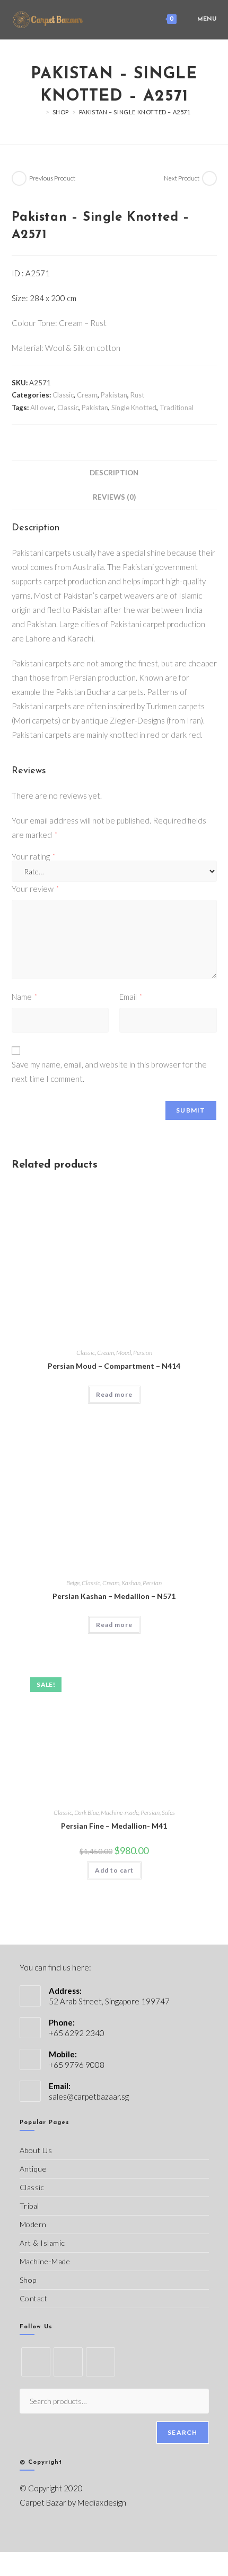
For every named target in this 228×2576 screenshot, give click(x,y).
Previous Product (52, 178)
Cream (87, 395)
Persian (143, 1353)
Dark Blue (86, 1813)
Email (131, 997)
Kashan (131, 1583)
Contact (34, 2298)
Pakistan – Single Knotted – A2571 (135, 112)
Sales (168, 1813)
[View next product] (209, 178)
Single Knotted (134, 408)
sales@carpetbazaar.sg (89, 2096)
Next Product (182, 178)
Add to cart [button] (114, 1870)
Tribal (30, 2206)
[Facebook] (68, 2362)
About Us (36, 2150)
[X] (36, 2362)
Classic (63, 395)
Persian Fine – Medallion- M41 (114, 1826)
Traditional (177, 408)
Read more (114, 1394)
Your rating (33, 857)
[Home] (40, 112)
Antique (33, 2169)
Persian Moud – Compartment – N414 (114, 1366)
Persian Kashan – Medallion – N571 (114, 1596)
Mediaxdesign (102, 2502)
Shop (28, 2280)
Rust (137, 395)
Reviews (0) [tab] (114, 497)
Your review (35, 889)
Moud (124, 1353)
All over (42, 408)
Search (182, 2432)
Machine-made (120, 1813)
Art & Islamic (42, 2243)
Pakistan (114, 395)
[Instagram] (100, 2362)
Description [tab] (114, 473)
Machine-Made (45, 2261)
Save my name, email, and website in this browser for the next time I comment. (109, 1072)
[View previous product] (19, 178)
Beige (73, 1583)
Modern (33, 2224)
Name (24, 997)
